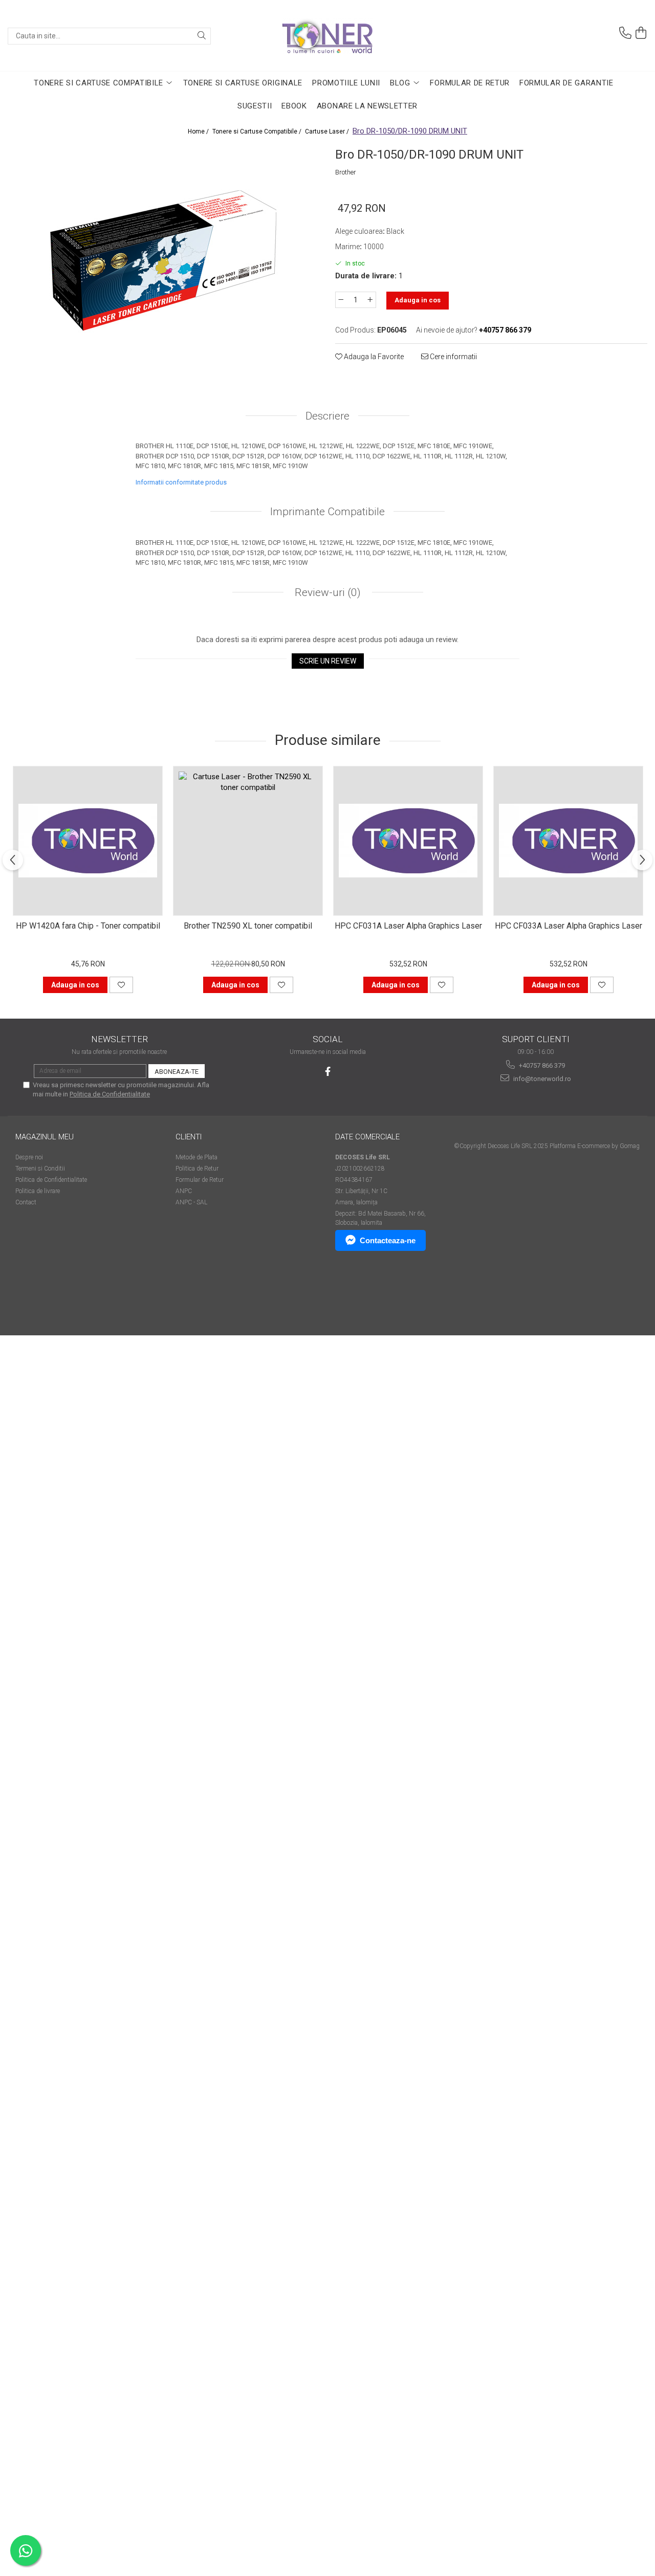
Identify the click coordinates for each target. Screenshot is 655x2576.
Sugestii (255, 106)
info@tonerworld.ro (541, 1079)
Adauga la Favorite (373, 357)
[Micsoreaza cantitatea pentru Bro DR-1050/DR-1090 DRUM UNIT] (341, 300)
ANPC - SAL (191, 1202)
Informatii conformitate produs (181, 482)
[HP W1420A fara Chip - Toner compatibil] (88, 841)
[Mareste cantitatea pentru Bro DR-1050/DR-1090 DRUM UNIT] (370, 300)
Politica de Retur (197, 1169)
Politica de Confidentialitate (110, 1094)
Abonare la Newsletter (367, 106)
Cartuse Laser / (328, 131)
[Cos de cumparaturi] (641, 33)
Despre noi (29, 1157)
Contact (26, 1202)
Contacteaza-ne (388, 1240)
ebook (294, 106)
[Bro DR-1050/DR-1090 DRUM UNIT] (164, 259)
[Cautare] (202, 36)
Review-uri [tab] (326, 592)
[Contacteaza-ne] (625, 33)
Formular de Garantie (566, 83)
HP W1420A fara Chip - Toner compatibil (88, 926)
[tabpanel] (164, 259)
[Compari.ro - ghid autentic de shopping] (51, 1296)
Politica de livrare (38, 1191)
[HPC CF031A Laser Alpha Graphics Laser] (408, 841)
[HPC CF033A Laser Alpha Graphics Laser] (568, 841)
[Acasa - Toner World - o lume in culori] (327, 36)
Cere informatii (453, 357)
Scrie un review (328, 661)
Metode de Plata (196, 1157)
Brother (346, 172)
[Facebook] (328, 1072)
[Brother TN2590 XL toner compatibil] (248, 841)
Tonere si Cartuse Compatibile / (258, 131)
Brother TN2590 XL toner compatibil (248, 926)
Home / (199, 131)
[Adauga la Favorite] (121, 985)
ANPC (184, 1191)
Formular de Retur (470, 83)
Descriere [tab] (327, 416)
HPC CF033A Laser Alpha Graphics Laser (569, 926)
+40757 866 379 (541, 1065)
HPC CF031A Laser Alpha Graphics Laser (408, 926)
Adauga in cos (418, 300)
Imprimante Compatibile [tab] (327, 512)
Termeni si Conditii (40, 1169)
